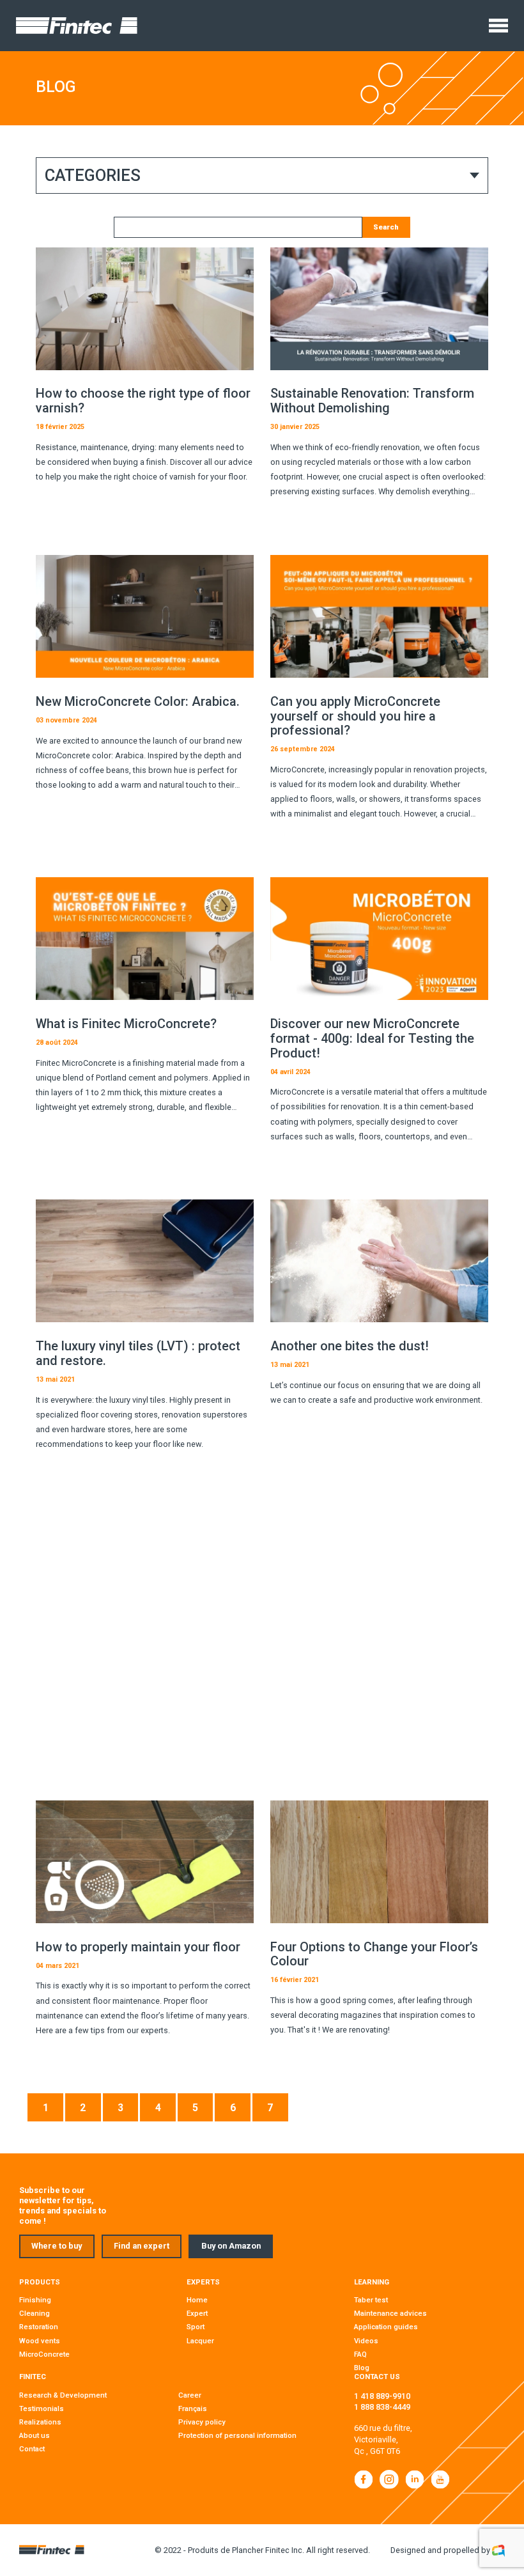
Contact (32, 2449)
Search (386, 227)
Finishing (35, 2300)
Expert (197, 2313)
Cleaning (35, 2313)
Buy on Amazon (231, 2246)
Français (193, 2408)
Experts (203, 2282)
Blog (362, 2368)
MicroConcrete (44, 2354)
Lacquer (200, 2341)
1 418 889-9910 (382, 2396)
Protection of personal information (237, 2435)
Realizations (40, 2422)
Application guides (386, 2327)
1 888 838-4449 (382, 2407)
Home (197, 2300)
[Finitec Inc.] (77, 26)
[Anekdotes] (498, 2550)
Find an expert (142, 2246)
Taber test (371, 2300)
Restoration (39, 2327)
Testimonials (42, 2408)
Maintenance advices (390, 2313)
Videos (366, 2341)
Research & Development (63, 2395)
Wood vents (40, 2341)
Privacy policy (202, 2422)
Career (190, 2395)
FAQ (360, 2354)
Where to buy (57, 2246)
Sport (196, 2327)
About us (35, 2435)
